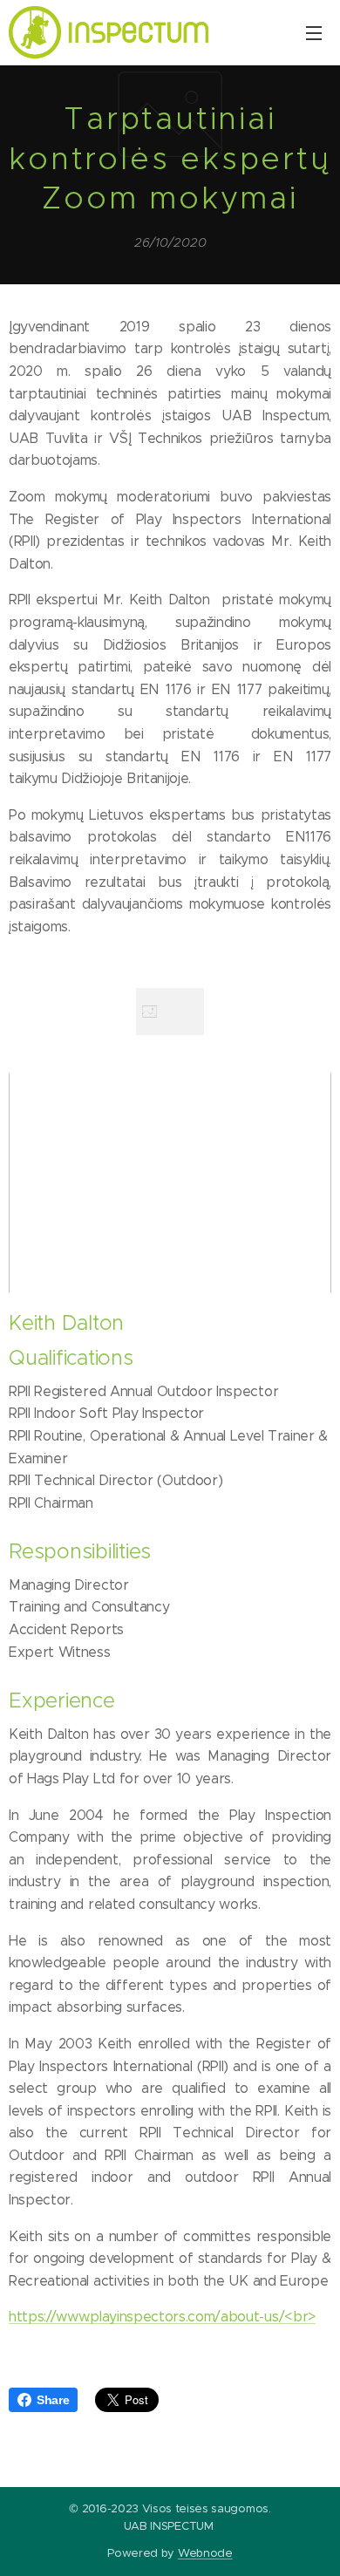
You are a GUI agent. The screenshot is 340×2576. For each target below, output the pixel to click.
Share (53, 2400)
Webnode (205, 2553)
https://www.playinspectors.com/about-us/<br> (162, 2317)
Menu (314, 32)
